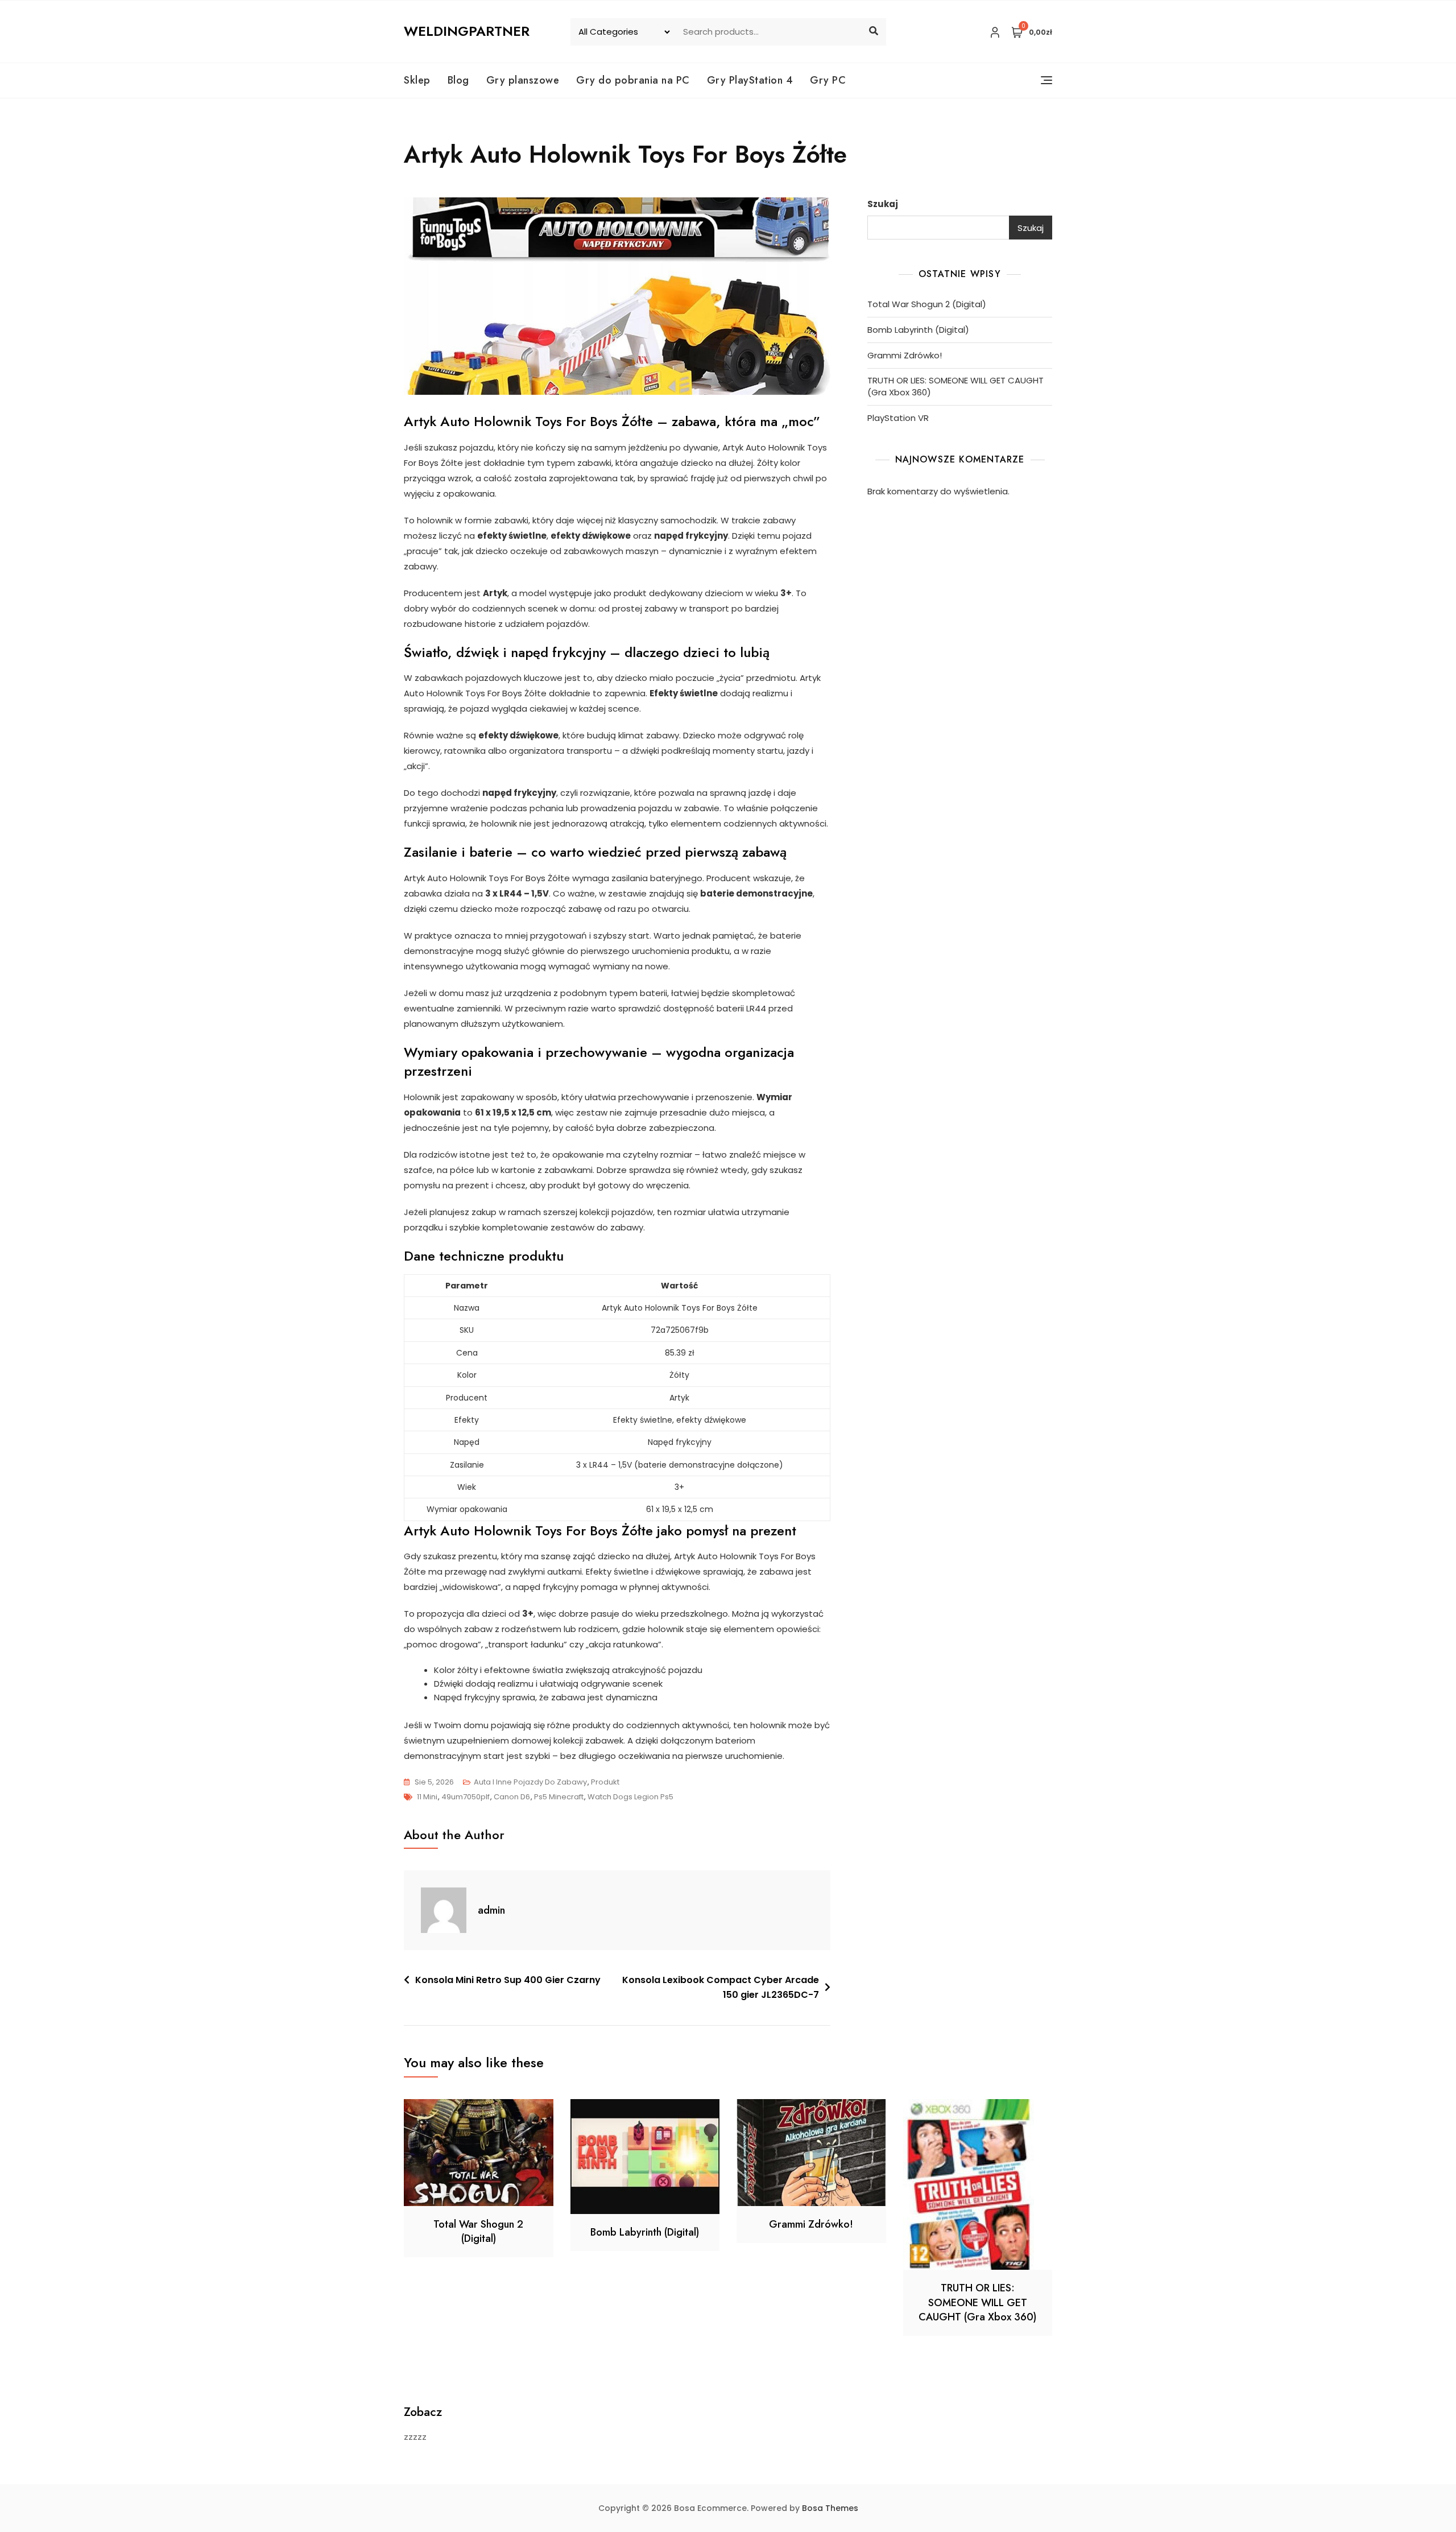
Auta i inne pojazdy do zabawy (530, 1782)
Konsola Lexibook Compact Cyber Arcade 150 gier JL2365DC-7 (721, 1987)
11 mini (427, 1797)
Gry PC (828, 80)
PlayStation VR (898, 418)
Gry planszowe (523, 80)
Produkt (605, 1782)
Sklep (417, 80)
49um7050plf (466, 1797)
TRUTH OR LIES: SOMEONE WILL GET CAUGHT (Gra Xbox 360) (955, 386)
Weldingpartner (467, 31)
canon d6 (512, 1797)
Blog (458, 80)
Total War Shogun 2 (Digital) (927, 304)
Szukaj (883, 204)
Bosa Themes (830, 2508)
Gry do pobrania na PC (633, 80)
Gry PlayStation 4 (750, 80)
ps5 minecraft (559, 1797)
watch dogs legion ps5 (630, 1797)
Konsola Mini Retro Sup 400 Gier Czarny (508, 1980)
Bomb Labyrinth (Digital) (918, 330)
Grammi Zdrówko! (905, 355)
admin (491, 1910)
